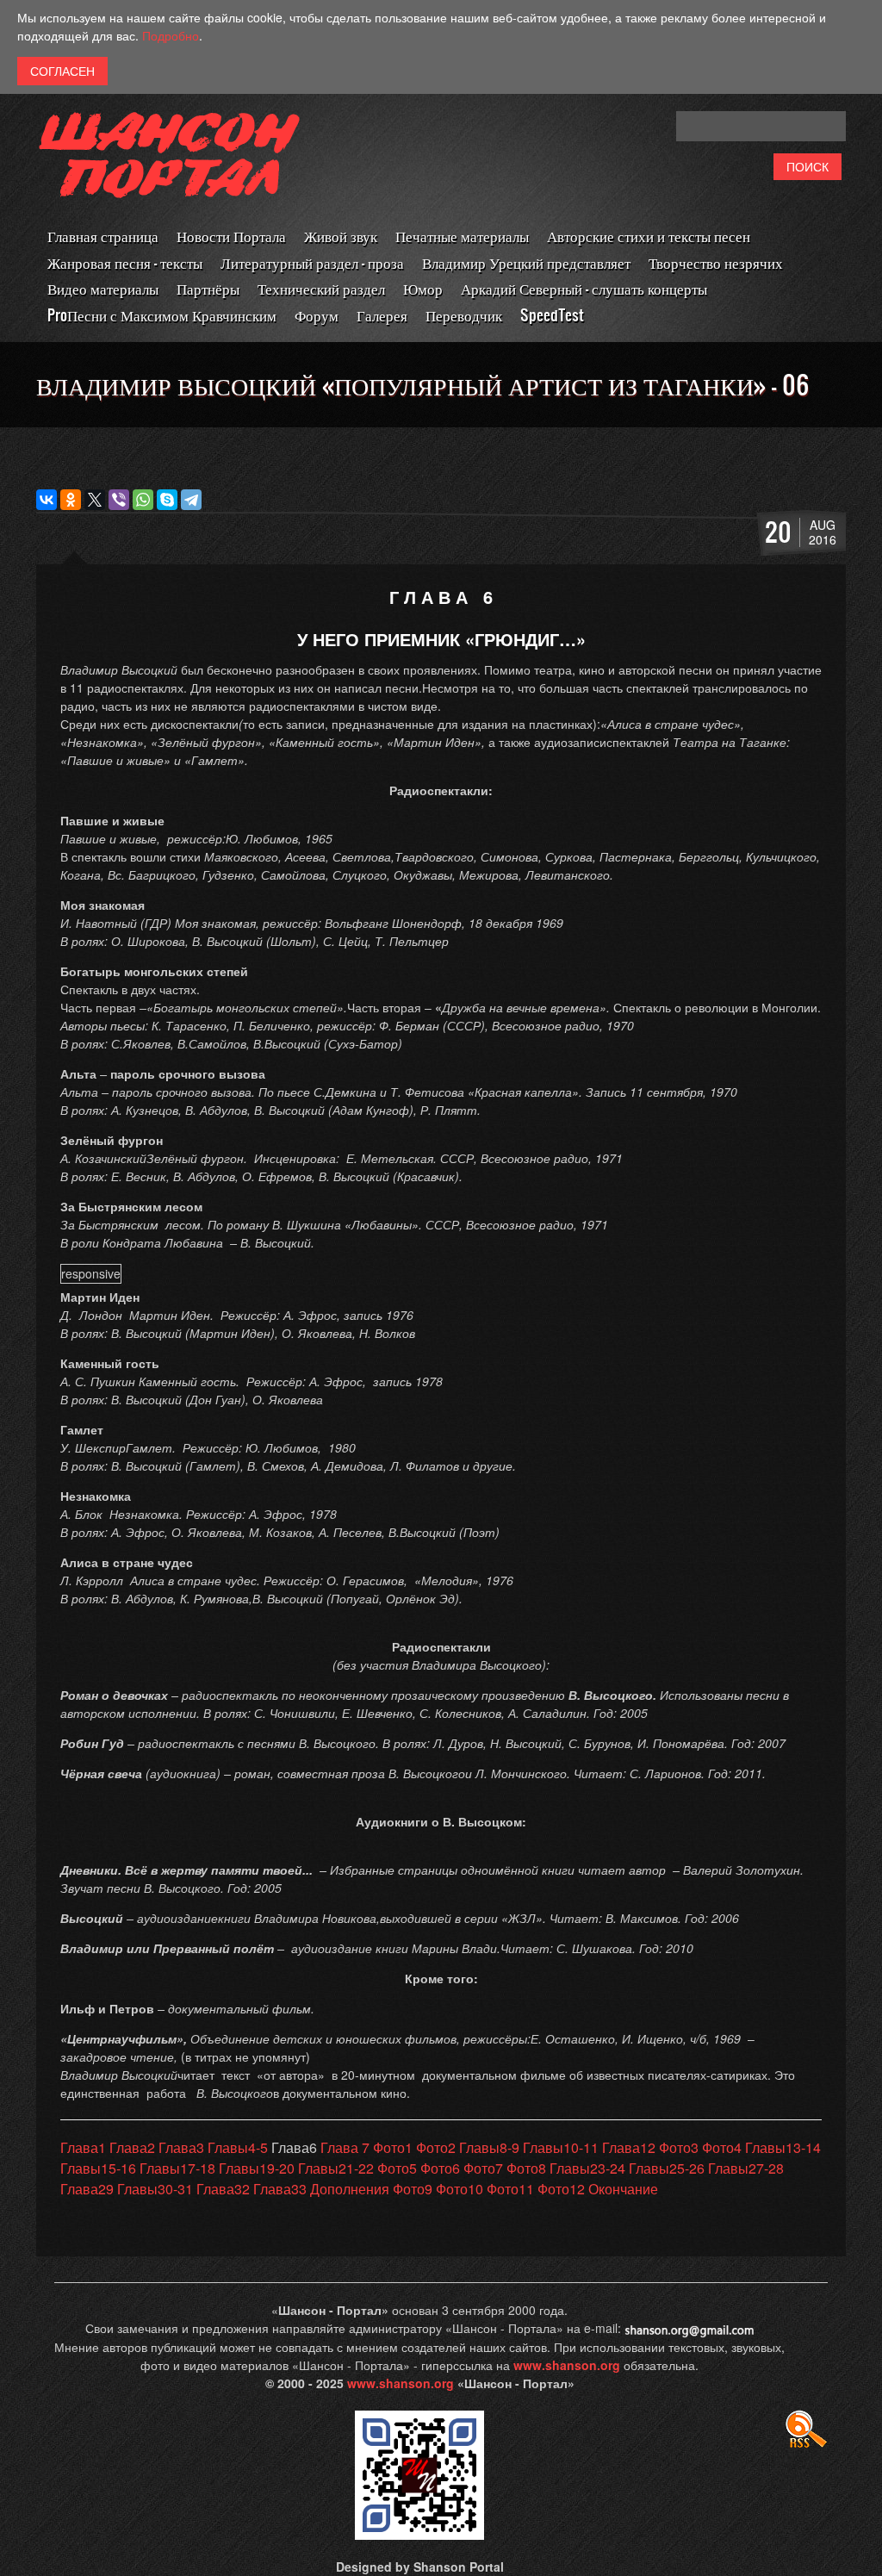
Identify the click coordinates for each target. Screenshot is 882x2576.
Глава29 (87, 2189)
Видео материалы (103, 288)
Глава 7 (345, 2147)
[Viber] (119, 500)
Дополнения (350, 2189)
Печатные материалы (462, 236)
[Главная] (170, 167)
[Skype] (167, 500)
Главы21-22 (336, 2168)
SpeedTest (552, 315)
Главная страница (103, 236)
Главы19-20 (257, 2168)
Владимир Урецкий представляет (526, 262)
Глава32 (223, 2189)
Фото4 (722, 2147)
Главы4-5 (238, 2147)
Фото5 (397, 2168)
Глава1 (83, 2147)
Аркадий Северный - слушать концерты (584, 288)
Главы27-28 (746, 2168)
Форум (317, 315)
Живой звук (341, 236)
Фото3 (679, 2147)
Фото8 (526, 2168)
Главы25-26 (667, 2168)
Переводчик (464, 315)
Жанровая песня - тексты (125, 262)
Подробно (171, 35)
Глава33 (280, 2189)
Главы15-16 (98, 2168)
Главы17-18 (177, 2168)
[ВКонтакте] (47, 500)
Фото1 (393, 2147)
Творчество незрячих (716, 262)
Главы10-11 (561, 2147)
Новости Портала (231, 236)
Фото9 (413, 2189)
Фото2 (436, 2147)
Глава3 (181, 2147)
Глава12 (629, 2147)
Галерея (382, 315)
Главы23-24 (587, 2168)
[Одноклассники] (71, 500)
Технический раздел (321, 288)
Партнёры (208, 288)
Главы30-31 (155, 2189)
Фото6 (440, 2168)
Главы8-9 (489, 2147)
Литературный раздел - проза (312, 262)
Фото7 (483, 2168)
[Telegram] (191, 500)
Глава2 (132, 2147)
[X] (95, 500)
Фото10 (460, 2189)
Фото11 (510, 2189)
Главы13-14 (783, 2147)
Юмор (423, 288)
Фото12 (561, 2189)
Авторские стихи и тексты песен (649, 236)
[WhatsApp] (143, 500)
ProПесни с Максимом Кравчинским (162, 315)
